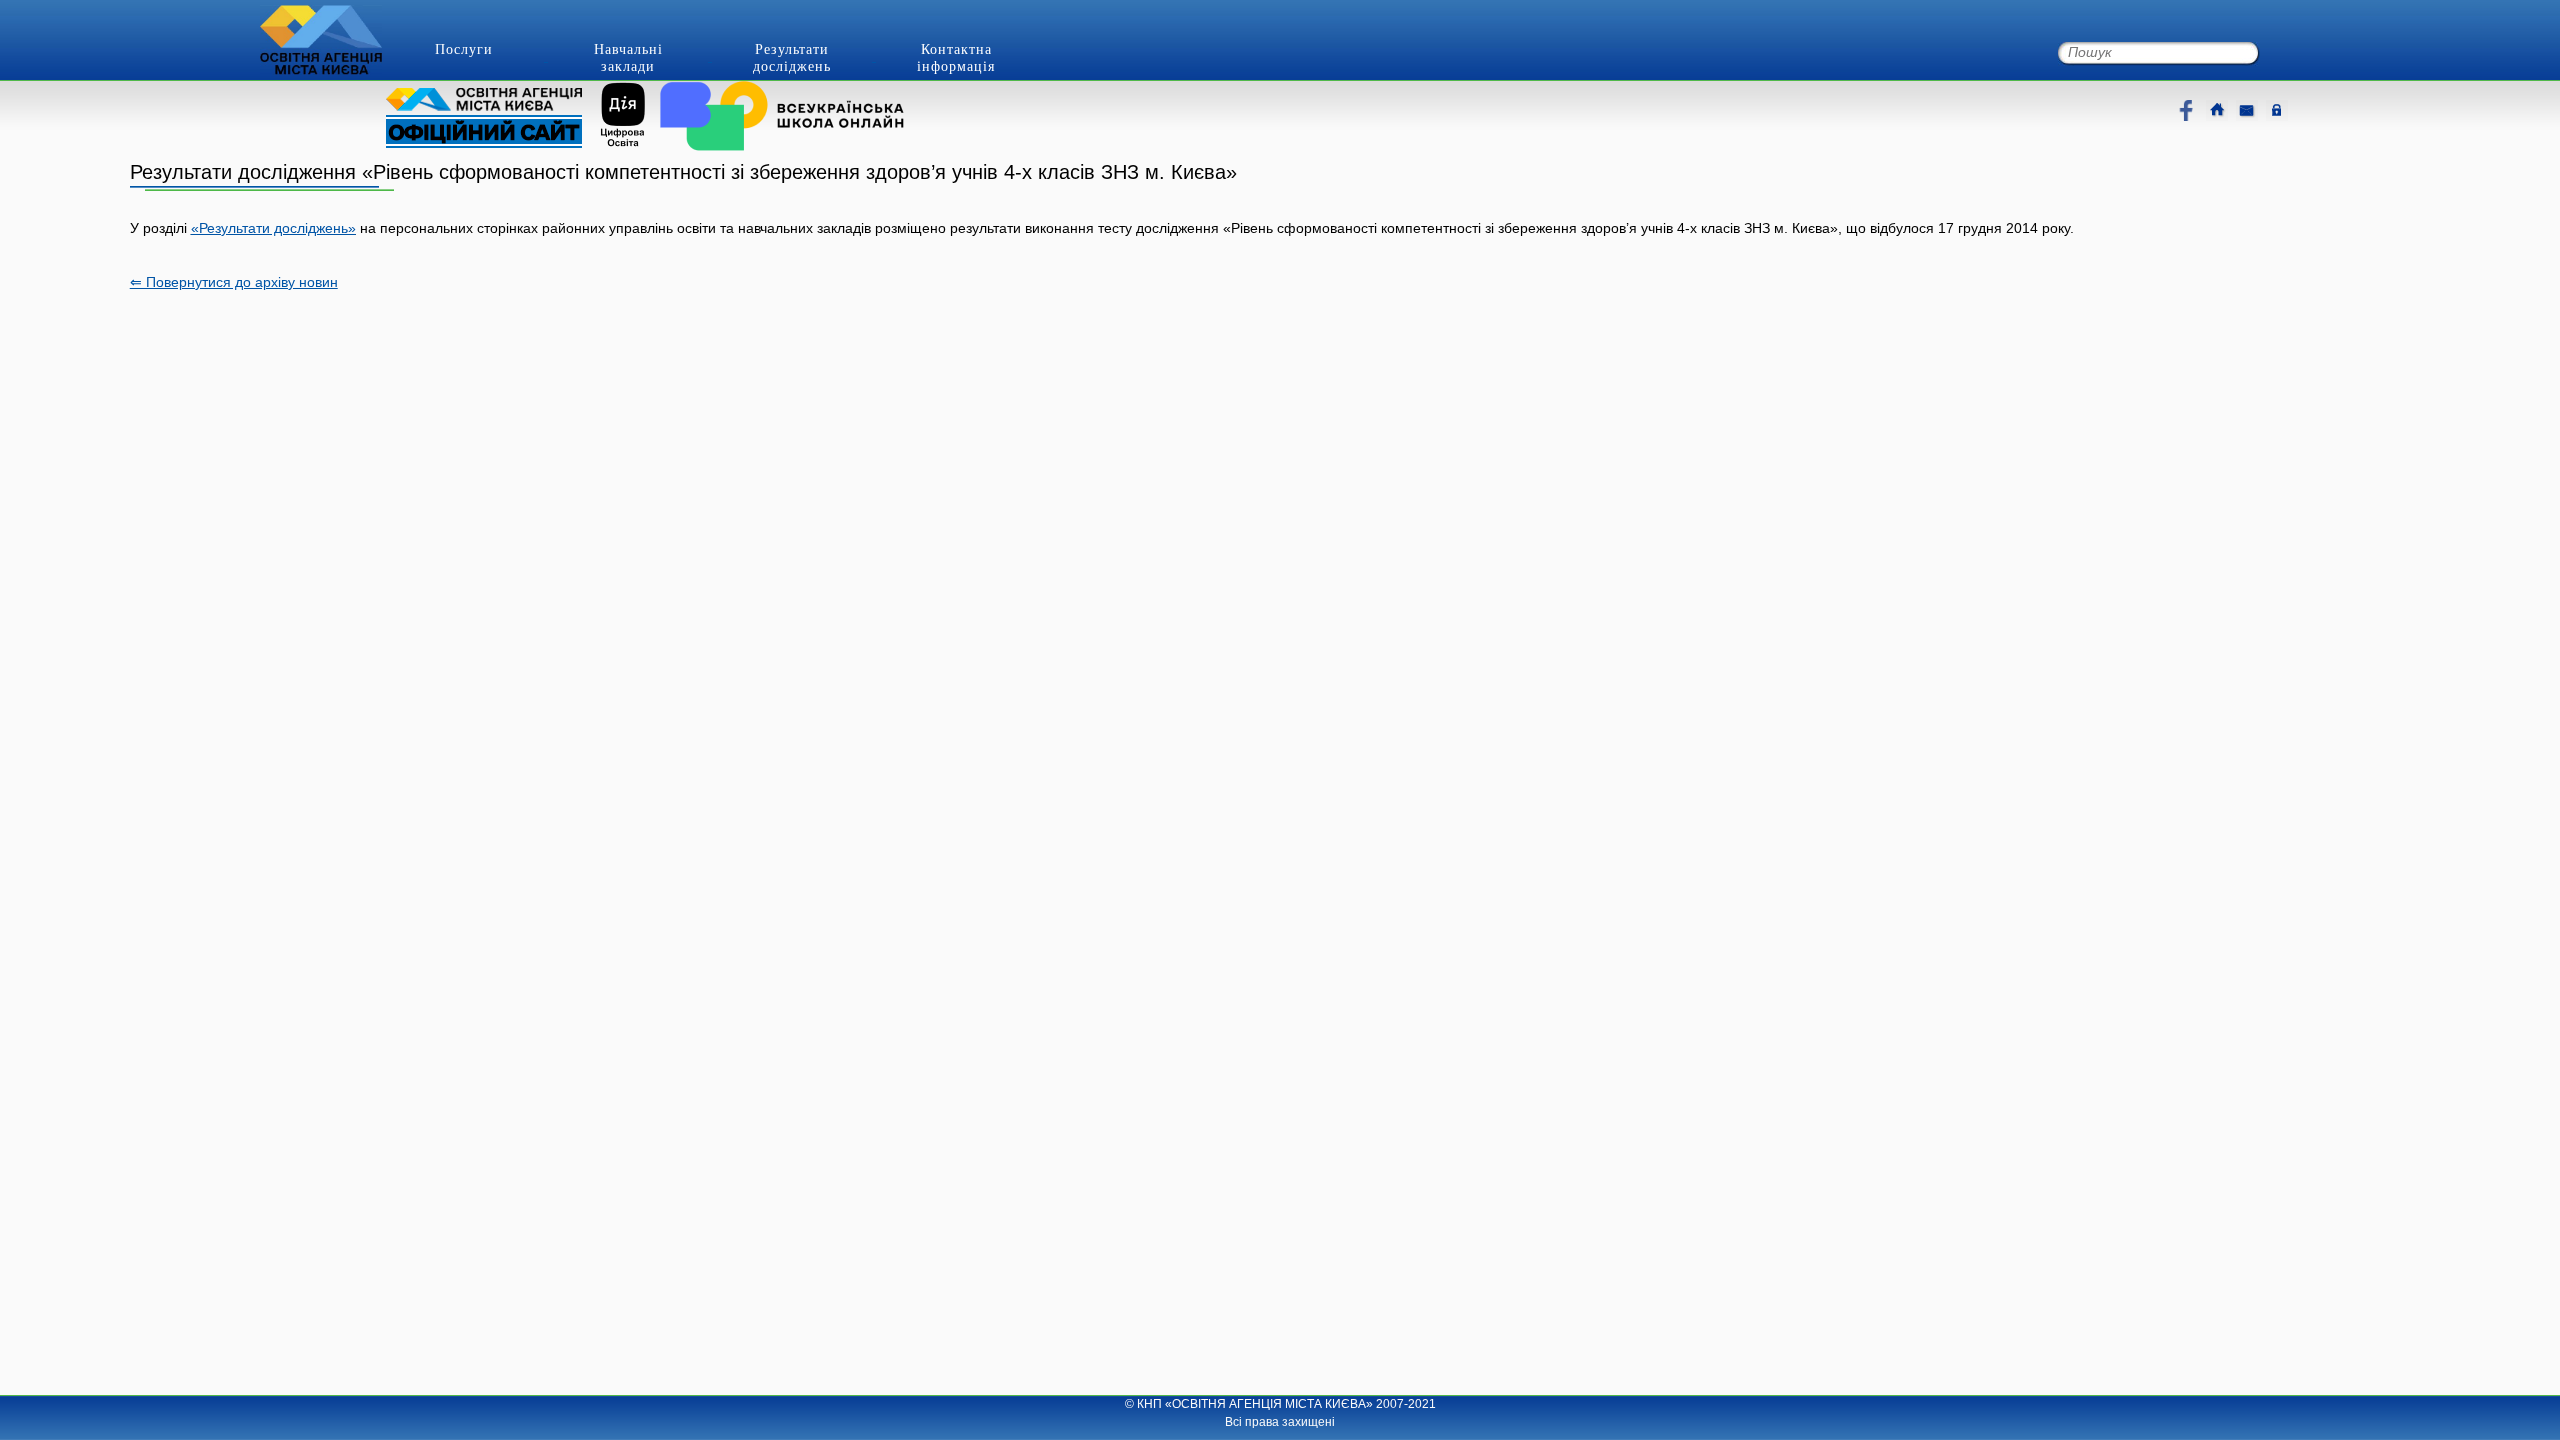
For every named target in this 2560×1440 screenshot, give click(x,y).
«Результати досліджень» (273, 228)
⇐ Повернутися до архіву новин (234, 282)
